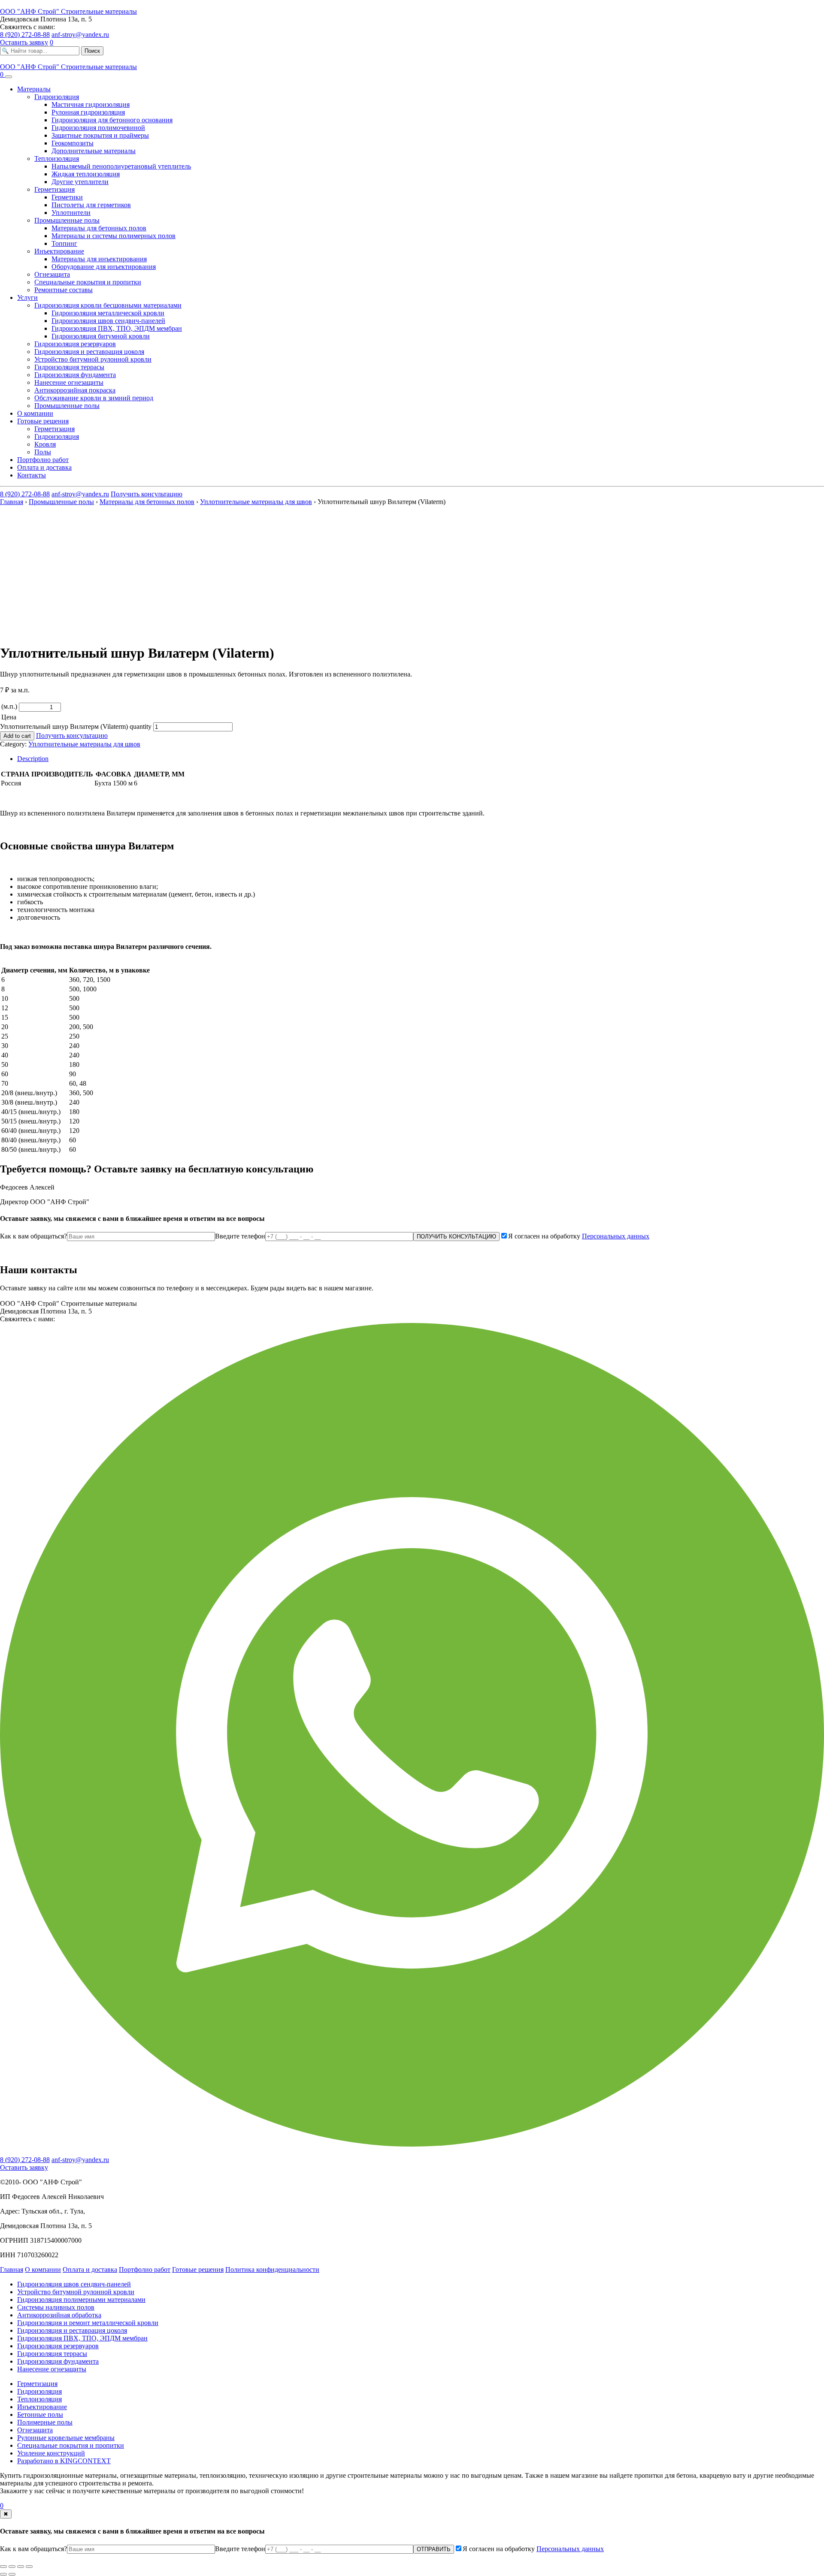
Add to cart (17, 736)
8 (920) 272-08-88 (25, 35)
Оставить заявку (24, 42)
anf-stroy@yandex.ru (80, 35)
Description (33, 759)
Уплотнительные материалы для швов (256, 502)
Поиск (92, 51)
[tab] (421, 759)
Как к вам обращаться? (33, 1236)
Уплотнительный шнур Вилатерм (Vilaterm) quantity (76, 726)
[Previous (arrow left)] (3, 2574)
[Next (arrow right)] (12, 2574)
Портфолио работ (145, 2269)
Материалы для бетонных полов (147, 502)
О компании (43, 2269)
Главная (12, 502)
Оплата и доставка (90, 2269)
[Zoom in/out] (29, 2567)
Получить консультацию (147, 494)
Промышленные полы (61, 502)
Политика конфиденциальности (272, 2269)
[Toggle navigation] (9, 77)
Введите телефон (240, 1236)
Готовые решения (198, 2269)
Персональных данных (616, 1236)
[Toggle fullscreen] (21, 2567)
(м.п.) (9, 706)
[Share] (12, 2567)
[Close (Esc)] (3, 2567)
